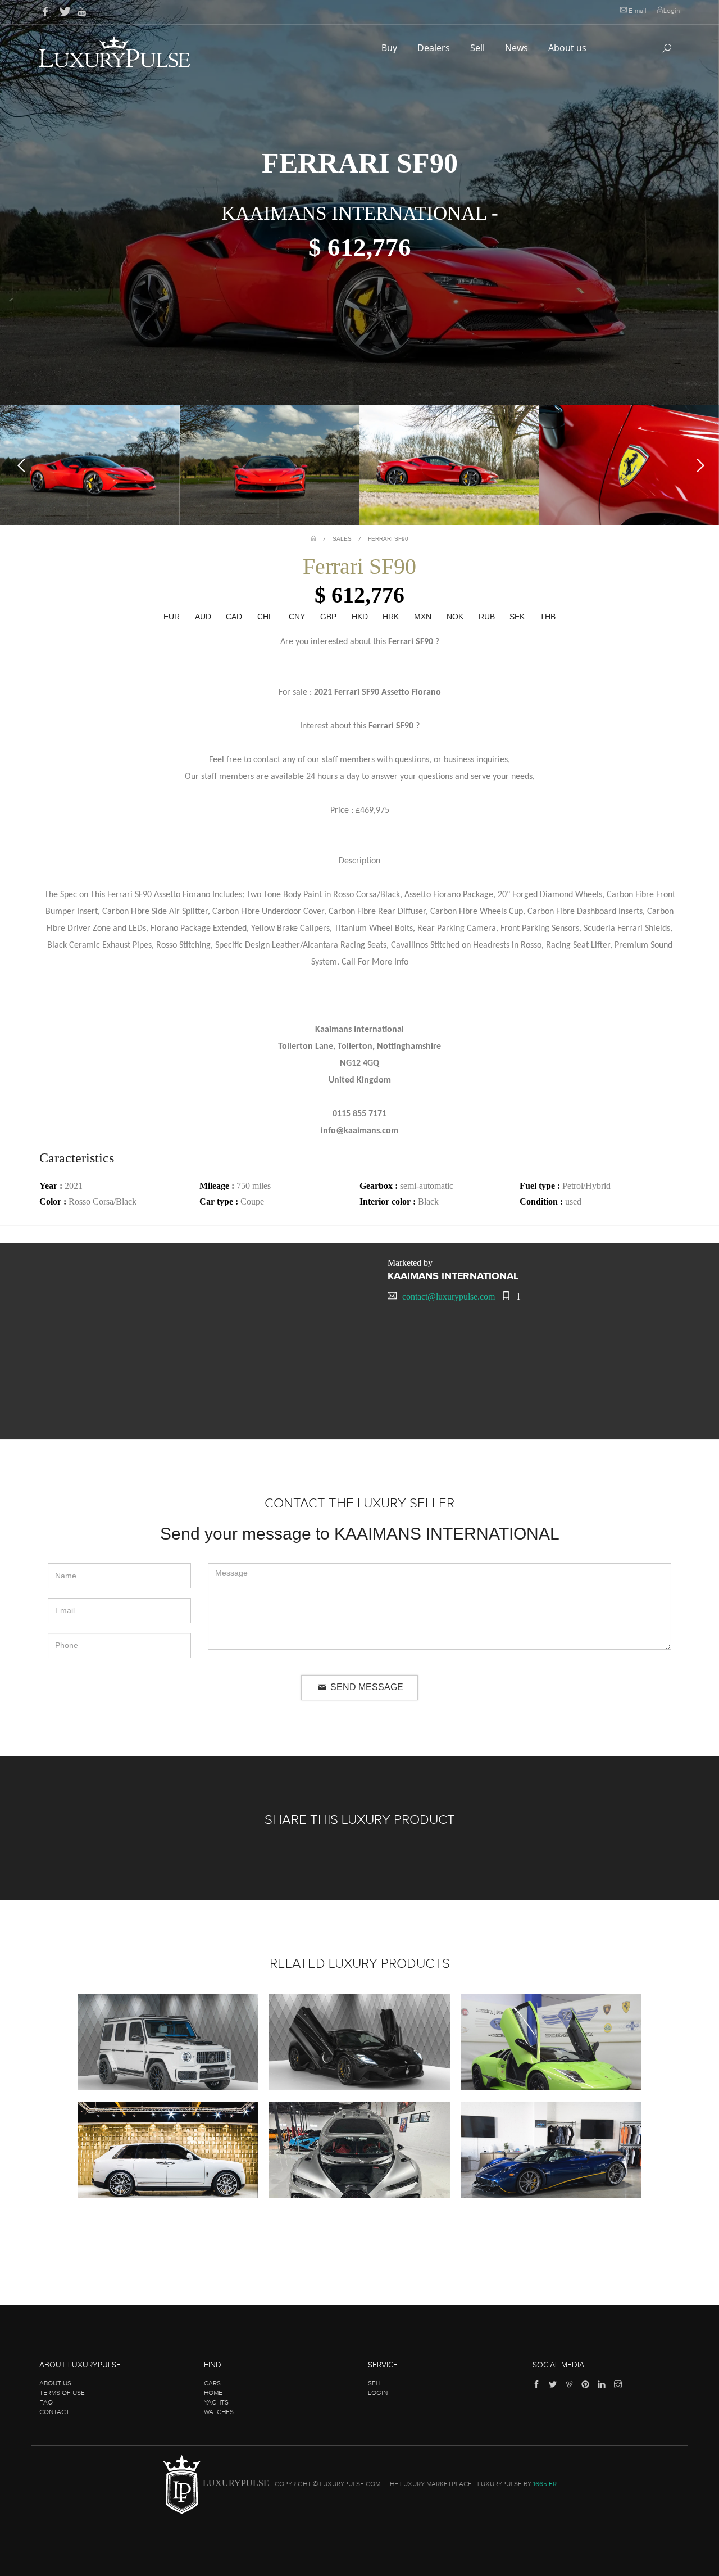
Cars (212, 2383)
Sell (479, 48)
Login (672, 11)
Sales (342, 539)
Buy (390, 48)
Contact (54, 2412)
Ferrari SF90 (388, 539)
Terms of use (62, 2393)
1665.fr (545, 2484)
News (518, 48)
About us (568, 48)
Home (213, 2393)
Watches (219, 2412)
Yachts (216, 2402)
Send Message (366, 1687)
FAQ (46, 2402)
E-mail (638, 11)
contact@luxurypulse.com (449, 1296)
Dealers (435, 48)
